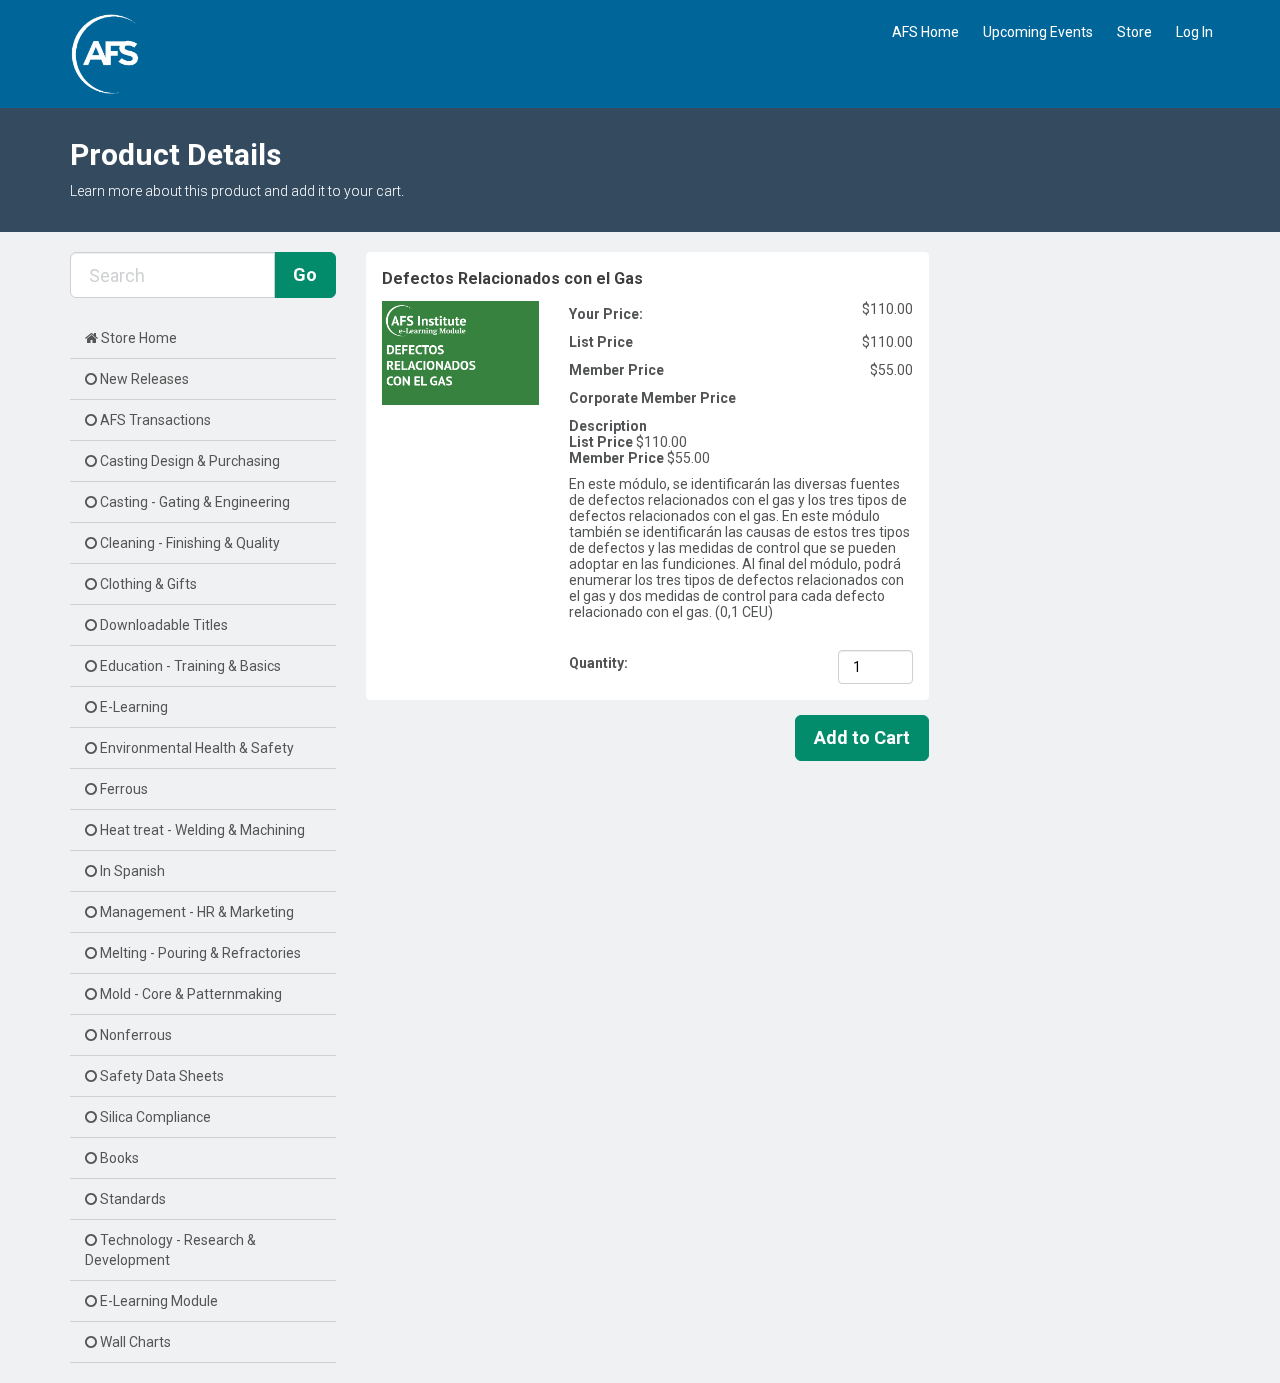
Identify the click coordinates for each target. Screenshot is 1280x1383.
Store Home (137, 338)
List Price (601, 342)
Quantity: (600, 663)
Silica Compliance (154, 1117)
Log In (1194, 32)
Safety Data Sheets (160, 1076)
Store (1134, 32)
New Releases (143, 379)
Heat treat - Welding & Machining (201, 830)
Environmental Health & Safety (195, 748)
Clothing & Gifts (147, 584)
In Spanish (131, 871)
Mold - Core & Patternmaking (189, 994)
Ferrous (122, 789)
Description (608, 426)
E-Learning (132, 707)
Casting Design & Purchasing (188, 461)
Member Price (616, 370)
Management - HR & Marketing (195, 912)
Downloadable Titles (162, 625)
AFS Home (925, 32)
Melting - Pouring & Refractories (199, 953)
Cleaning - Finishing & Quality (188, 543)
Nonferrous (134, 1035)
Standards (131, 1199)
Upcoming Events (1038, 32)
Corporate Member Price (652, 398)
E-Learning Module (157, 1301)
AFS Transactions (154, 420)
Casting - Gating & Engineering (193, 502)
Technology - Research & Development (170, 1250)
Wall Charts (134, 1342)
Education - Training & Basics (189, 666)
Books (118, 1158)
